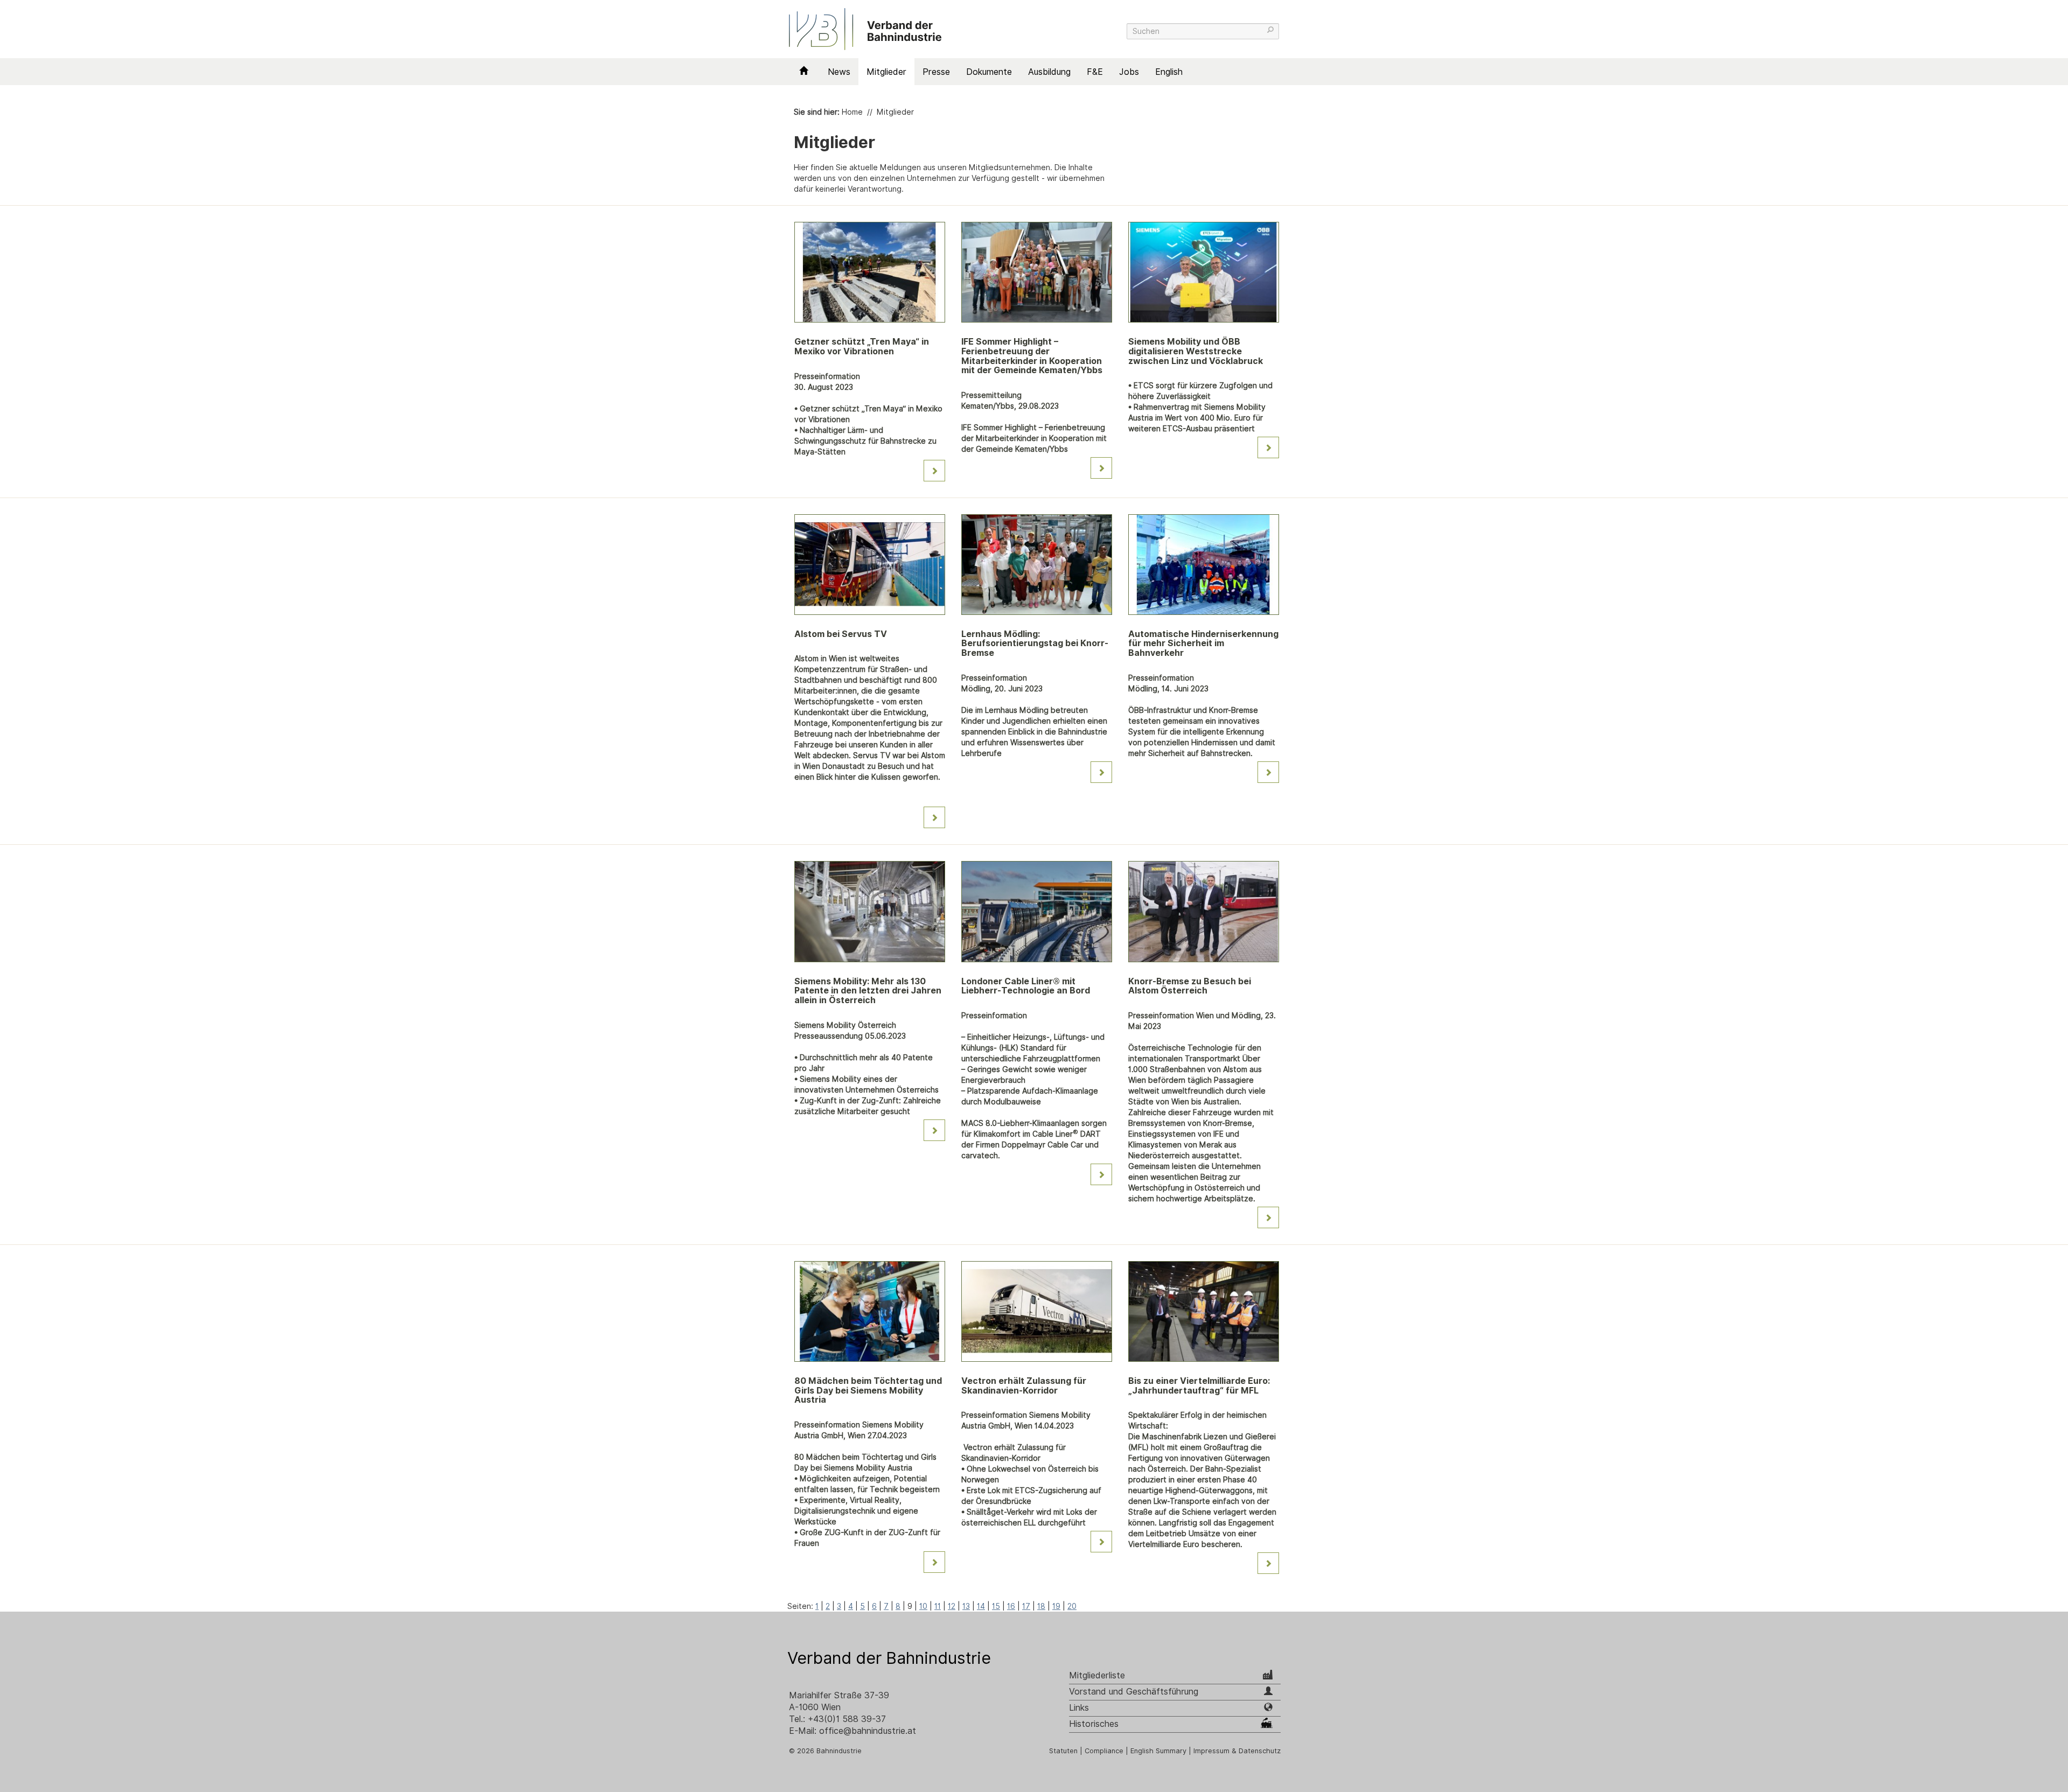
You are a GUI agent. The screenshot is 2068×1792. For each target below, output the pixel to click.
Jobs (1129, 72)
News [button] (839, 72)
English (1169, 72)
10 (923, 1606)
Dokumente (989, 72)
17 (1026, 1606)
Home (852, 112)
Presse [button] (936, 72)
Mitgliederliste (1097, 1675)
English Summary (1158, 1751)
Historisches (1094, 1724)
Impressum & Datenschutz (1237, 1751)
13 (966, 1606)
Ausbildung (1049, 72)
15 (996, 1606)
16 (1011, 1606)
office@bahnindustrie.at (868, 1731)
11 (938, 1606)
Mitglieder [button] (886, 72)
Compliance (1104, 1751)
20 (1072, 1606)
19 (1056, 1606)
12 (952, 1606)
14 (981, 1606)
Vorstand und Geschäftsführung (1134, 1692)
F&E (1095, 72)
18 (1041, 1606)
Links (1079, 1708)
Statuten (1063, 1751)
